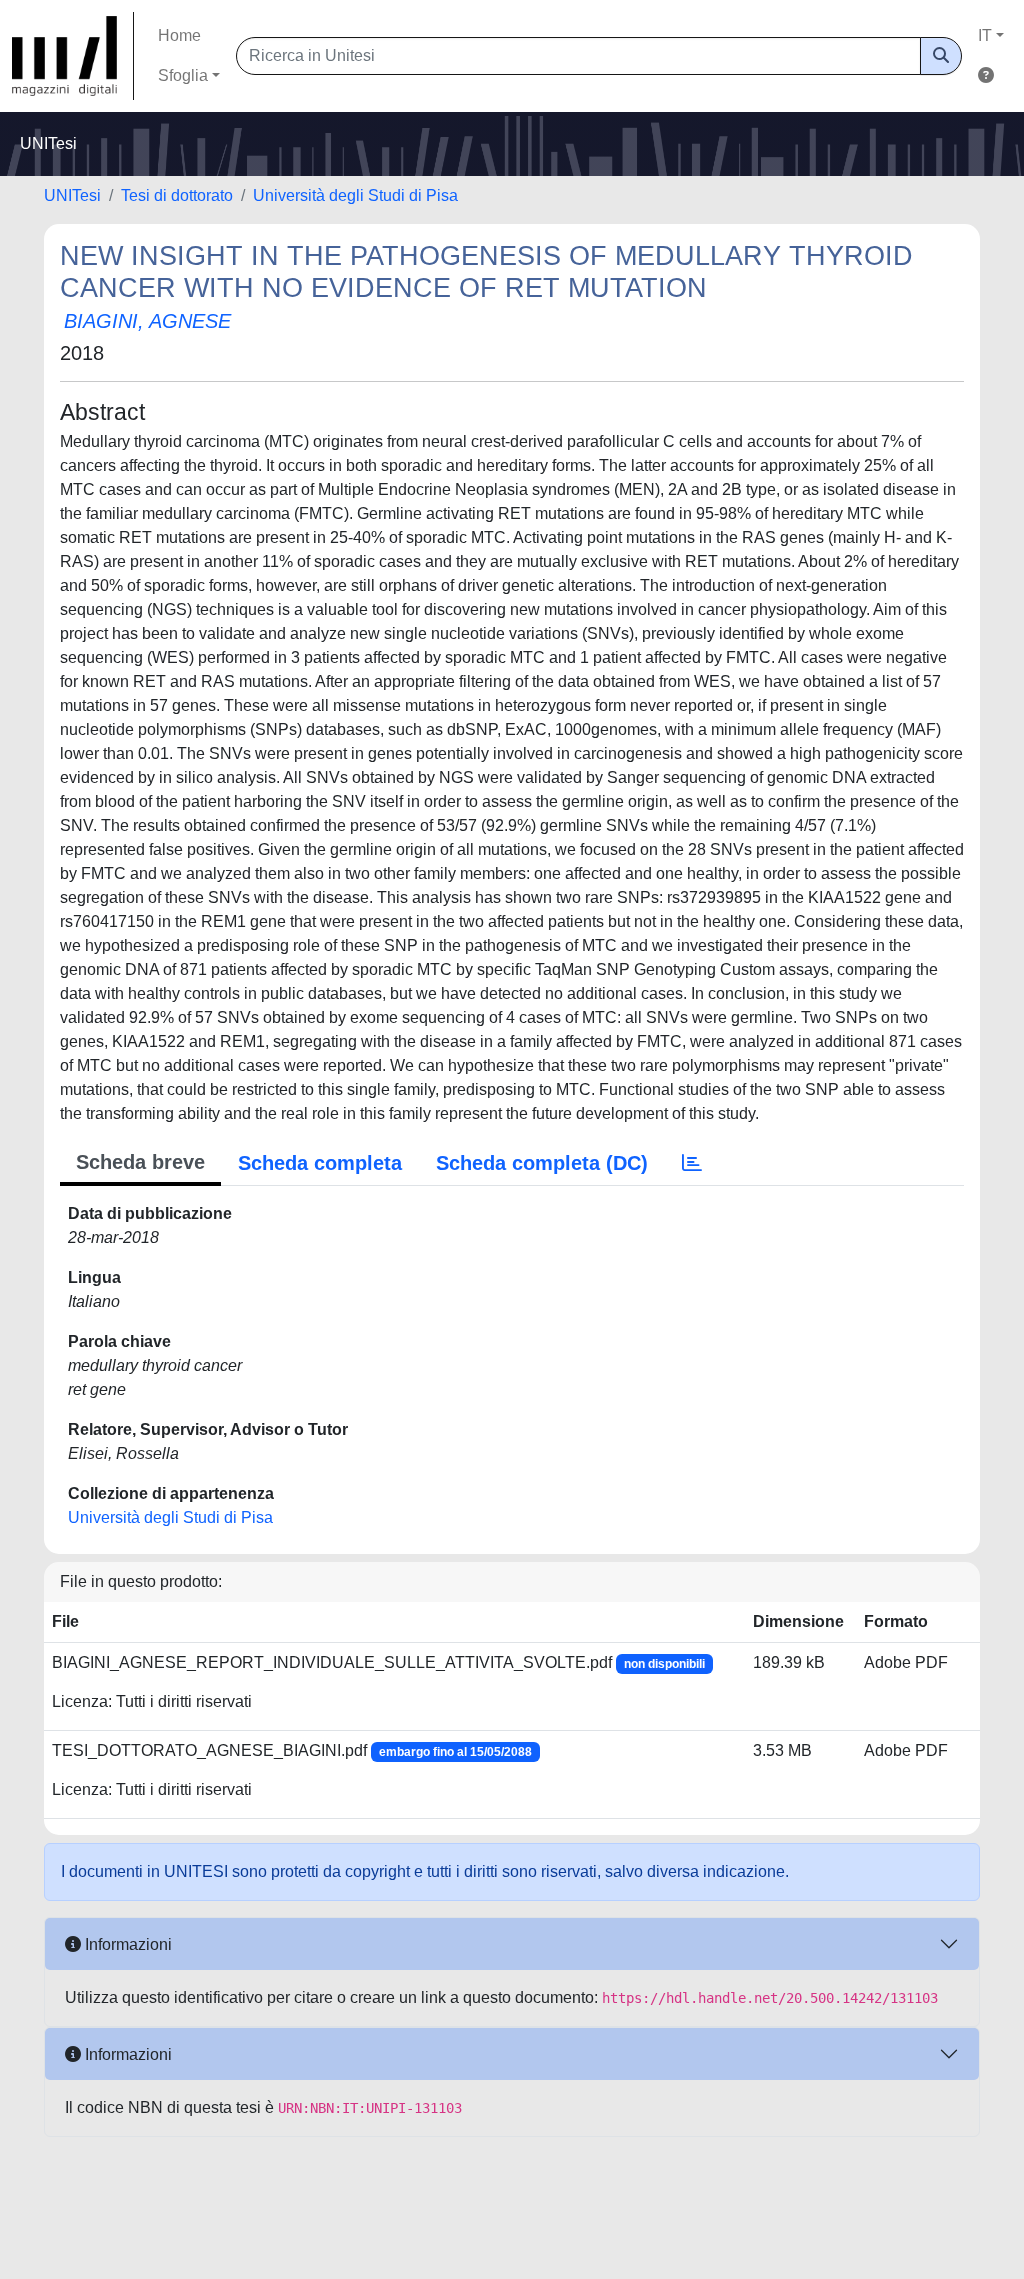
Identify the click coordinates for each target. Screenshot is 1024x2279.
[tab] (692, 1163)
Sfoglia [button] (183, 75)
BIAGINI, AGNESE (147, 321)
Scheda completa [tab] (320, 1163)
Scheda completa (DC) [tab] (542, 1163)
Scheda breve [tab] (140, 1162)
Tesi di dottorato (177, 195)
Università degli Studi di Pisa (355, 195)
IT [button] (985, 35)
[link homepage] (73, 56)
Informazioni (126, 1944)
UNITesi (72, 195)
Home (179, 35)
